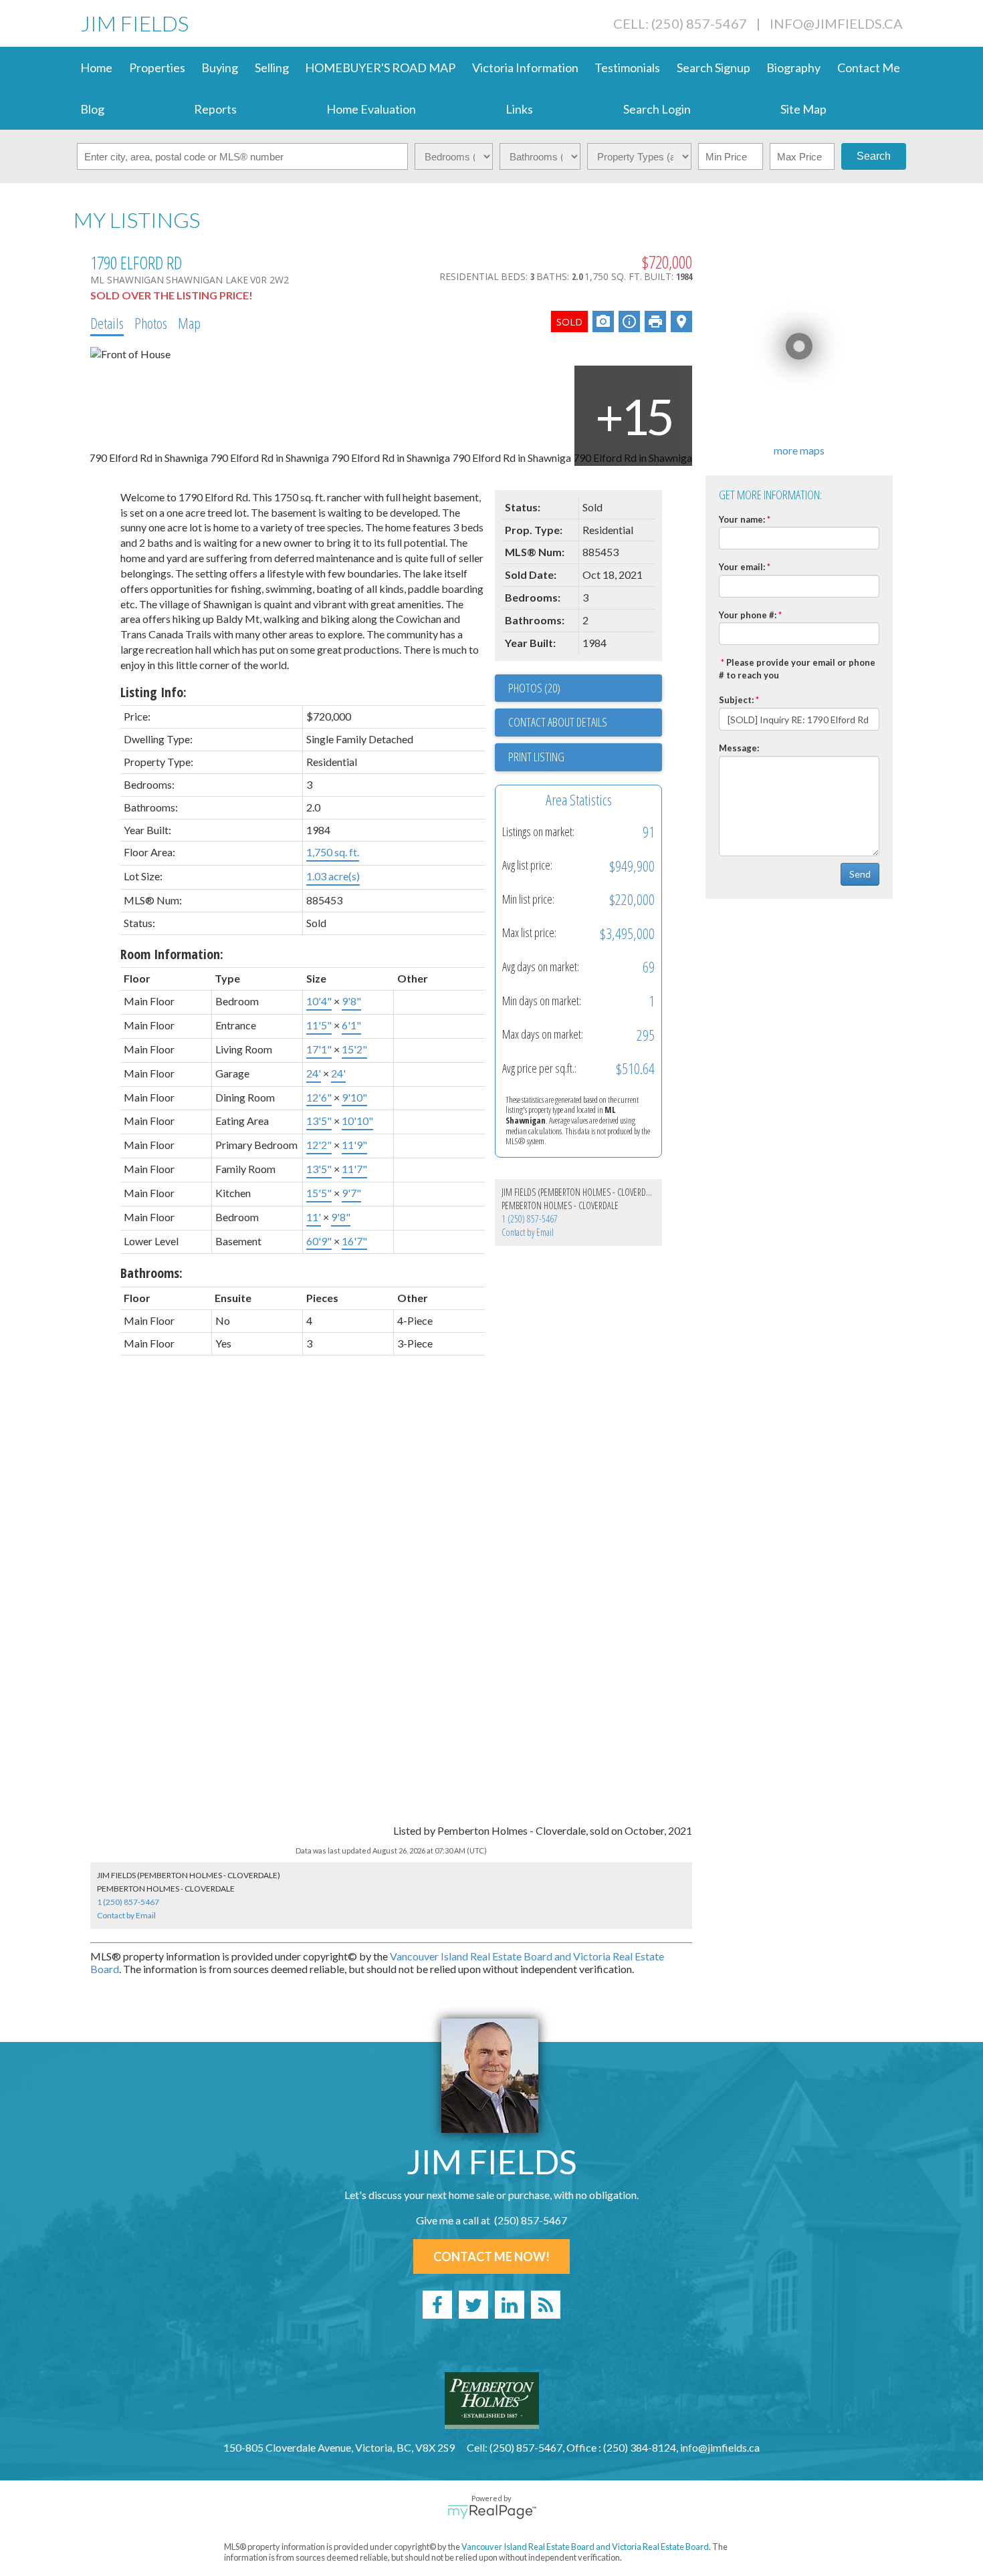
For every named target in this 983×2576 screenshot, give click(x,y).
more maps (799, 450)
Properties (157, 68)
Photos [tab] (151, 323)
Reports (215, 109)
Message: (739, 748)
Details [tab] (107, 323)
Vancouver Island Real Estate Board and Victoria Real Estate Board (585, 2547)
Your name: (742, 519)
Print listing (536, 757)
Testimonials (627, 68)
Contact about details (558, 722)
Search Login (657, 109)
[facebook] (437, 2305)
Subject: (736, 700)
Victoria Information (525, 68)
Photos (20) (534, 688)
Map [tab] (189, 323)
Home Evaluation (371, 109)
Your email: (742, 567)
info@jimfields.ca (836, 23)
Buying (220, 68)
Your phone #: (748, 615)
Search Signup (714, 68)
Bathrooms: (151, 1273)
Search (874, 156)
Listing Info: (153, 692)
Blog (92, 109)
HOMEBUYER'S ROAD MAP (380, 68)
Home (96, 68)
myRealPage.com (492, 2512)
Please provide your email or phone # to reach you (797, 669)
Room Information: (172, 954)
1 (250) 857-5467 (530, 1219)
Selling (272, 68)
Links (519, 109)
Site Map (803, 109)
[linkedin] (510, 2305)
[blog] (546, 2305)
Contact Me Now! (491, 2257)
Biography (793, 68)
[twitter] (473, 2305)
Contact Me (869, 68)
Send (860, 874)
